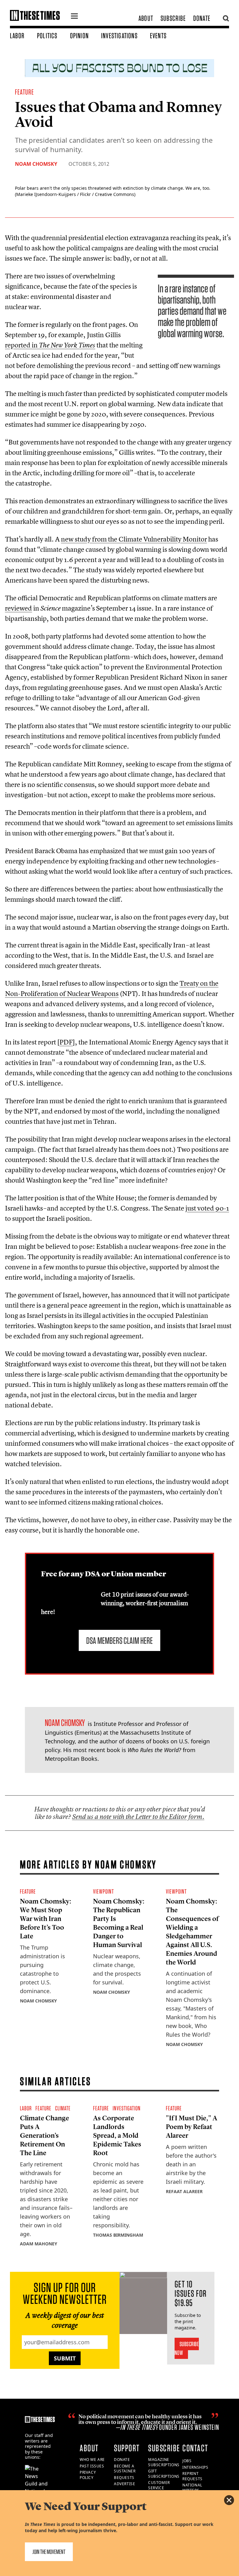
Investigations (119, 36)
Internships (195, 2467)
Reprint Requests (192, 2476)
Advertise (124, 2484)
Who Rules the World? (154, 1750)
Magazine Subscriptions (164, 2462)
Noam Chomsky (36, 164)
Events (158, 36)
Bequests (124, 2478)
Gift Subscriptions (164, 2474)
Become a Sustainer (125, 2469)
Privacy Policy (88, 2475)
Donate (202, 18)
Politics (47, 36)
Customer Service (159, 2485)
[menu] (74, 17)
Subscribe (173, 18)
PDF (66, 1042)
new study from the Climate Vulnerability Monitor (134, 539)
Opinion (79, 36)
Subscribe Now (187, 2348)
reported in (50, 345)
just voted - (207, 1208)
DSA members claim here (119, 1640)
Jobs (187, 2461)
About (146, 18)
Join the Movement (49, 2552)
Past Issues (92, 2466)
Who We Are (92, 2460)
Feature (24, 92)
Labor (17, 36)
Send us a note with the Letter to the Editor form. (138, 1817)
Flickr (85, 194)
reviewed (19, 608)
